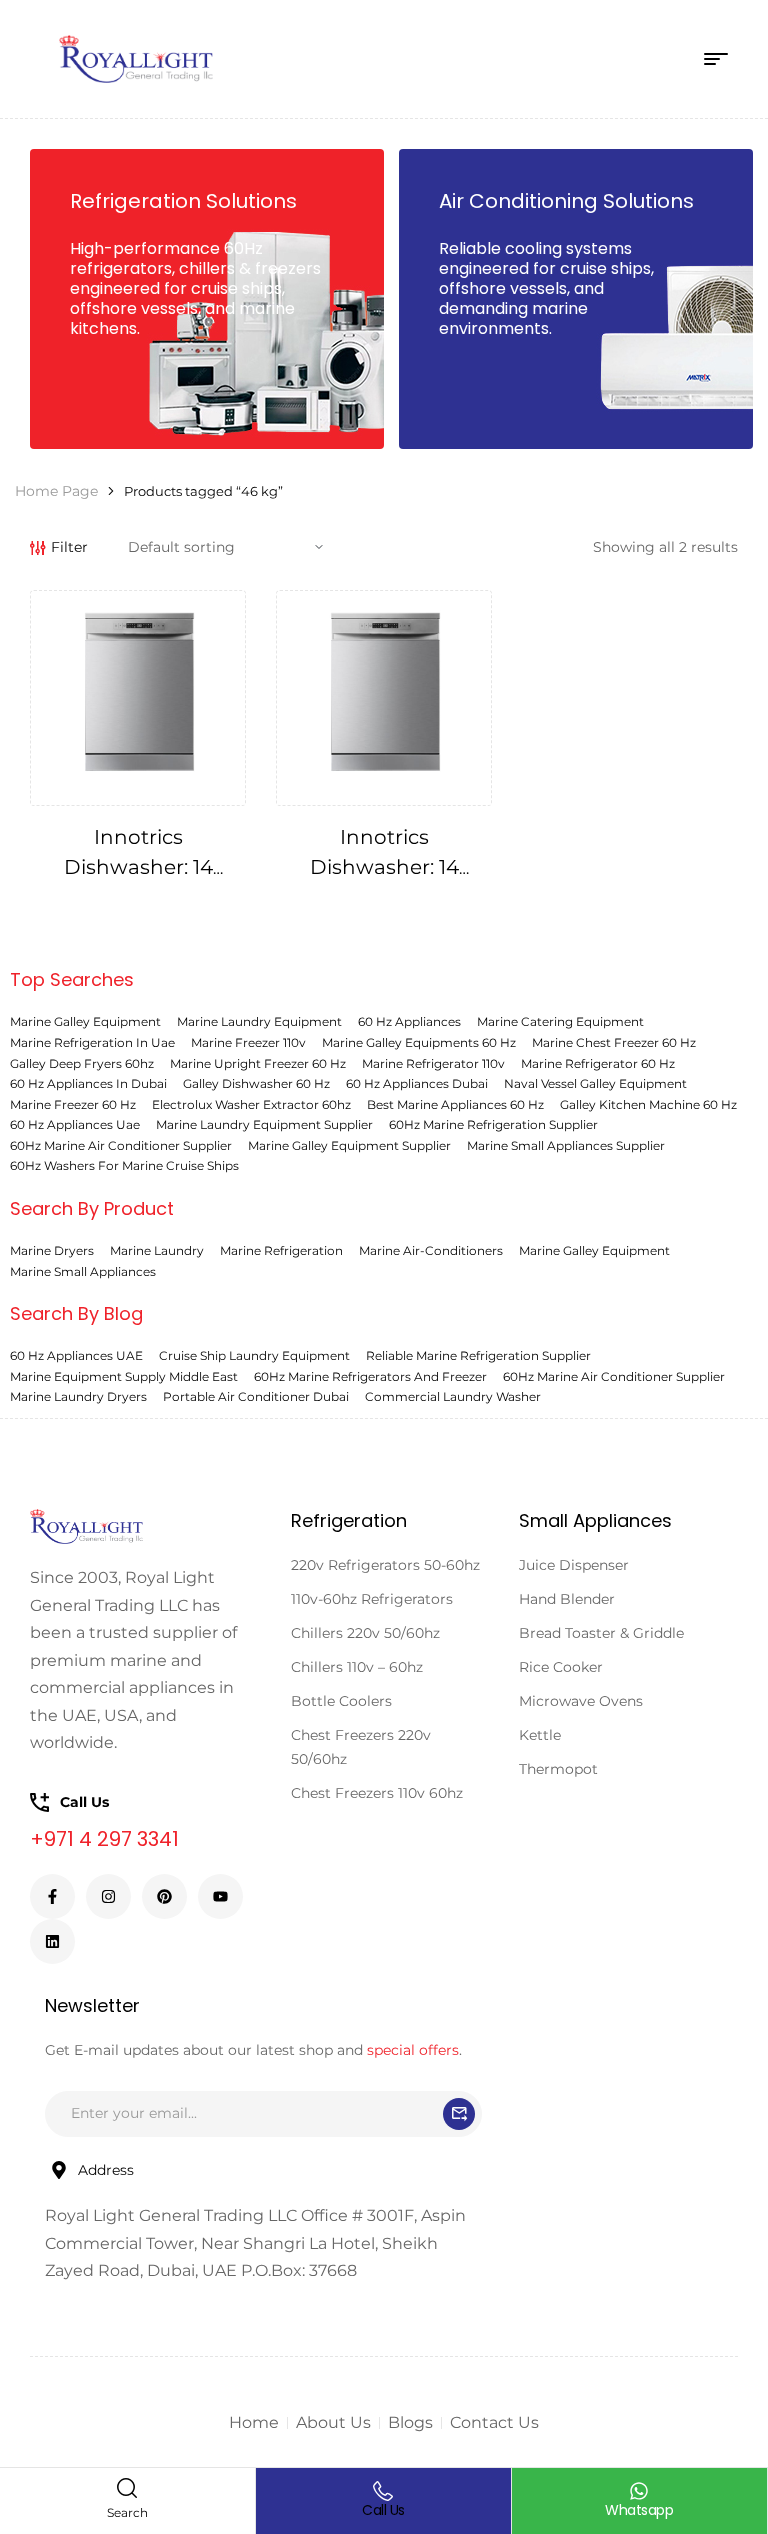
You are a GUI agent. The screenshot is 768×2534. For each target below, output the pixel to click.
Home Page (56, 491)
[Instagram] (108, 1896)
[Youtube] (220, 1896)
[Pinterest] (164, 1896)
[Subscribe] (459, 2114)
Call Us (383, 2510)
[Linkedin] (52, 1941)
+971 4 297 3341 (104, 1839)
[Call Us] (383, 2491)
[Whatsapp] (639, 2491)
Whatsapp (639, 2510)
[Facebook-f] (52, 1896)
